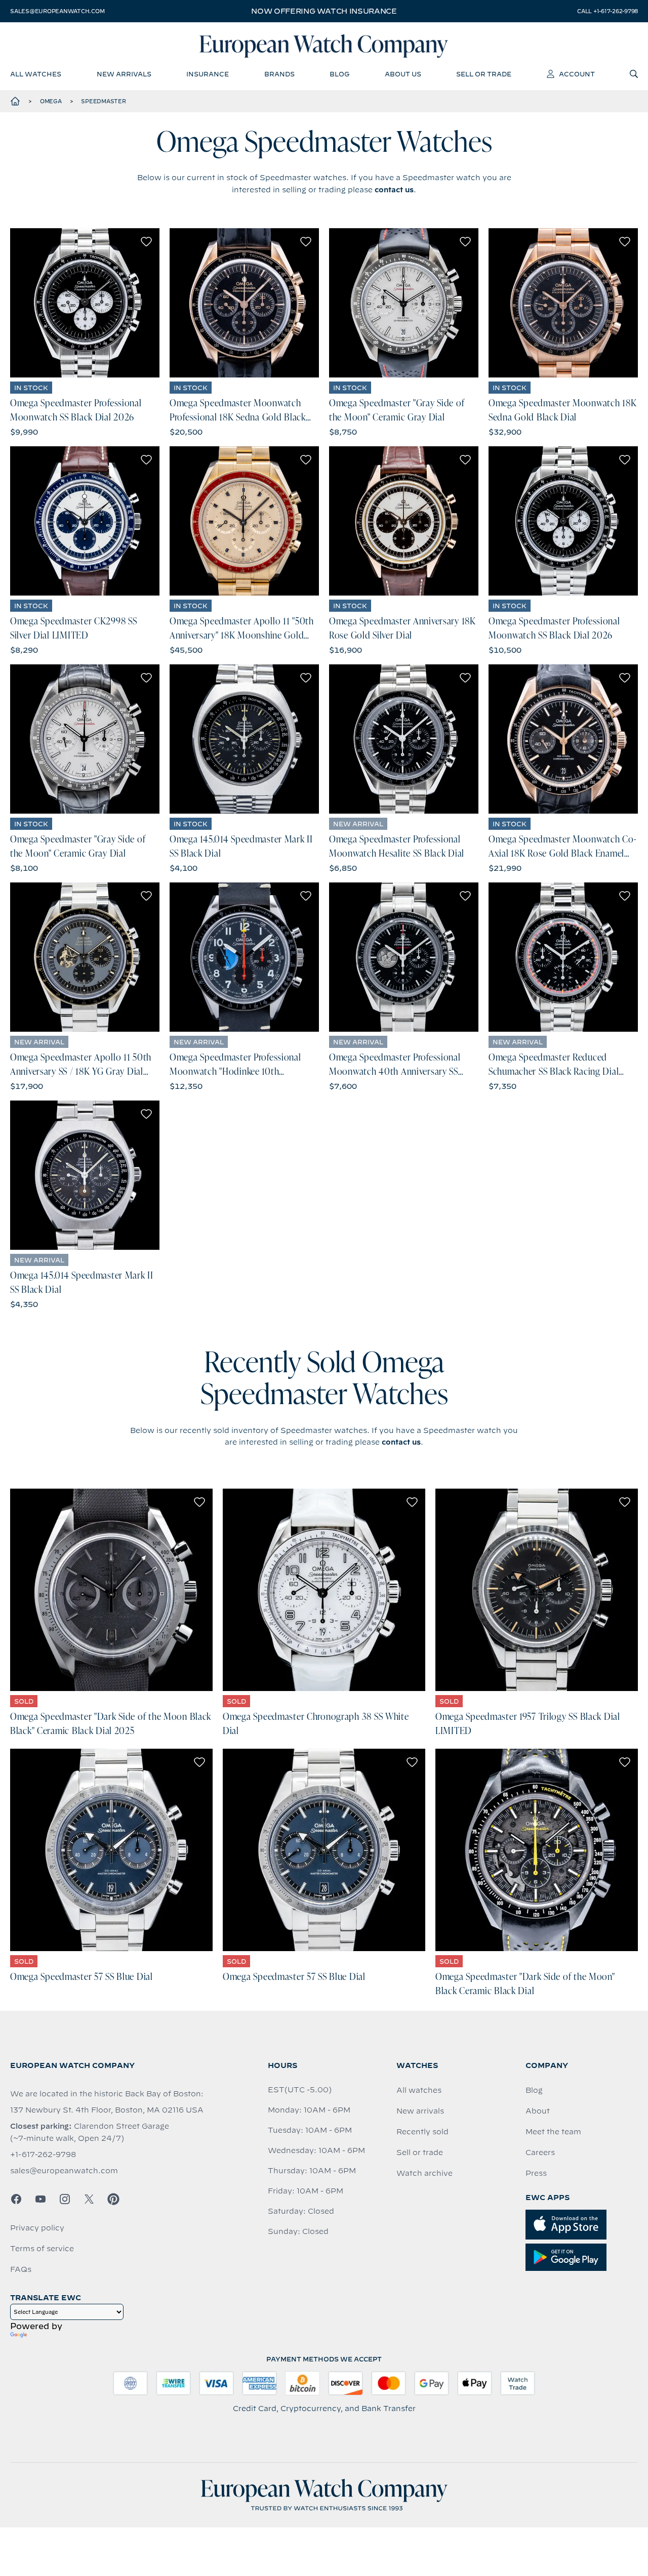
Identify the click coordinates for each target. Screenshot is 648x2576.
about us (403, 74)
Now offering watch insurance (324, 11)
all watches (36, 74)
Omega (51, 101)
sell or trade (484, 74)
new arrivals (124, 74)
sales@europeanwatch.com (57, 11)
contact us (394, 190)
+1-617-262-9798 (43, 2155)
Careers (540, 2152)
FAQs (21, 2269)
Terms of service (42, 2249)
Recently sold (422, 2132)
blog (339, 74)
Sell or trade (420, 2152)
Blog (534, 2090)
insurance (208, 74)
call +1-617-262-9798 (607, 11)
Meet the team (553, 2132)
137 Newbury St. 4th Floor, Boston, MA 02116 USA (107, 2110)
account (577, 74)
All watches (419, 2090)
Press (536, 2173)
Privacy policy (37, 2228)
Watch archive (424, 2173)
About (538, 2111)
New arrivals (420, 2111)
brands (279, 74)
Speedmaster (103, 101)
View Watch (85, 303)
